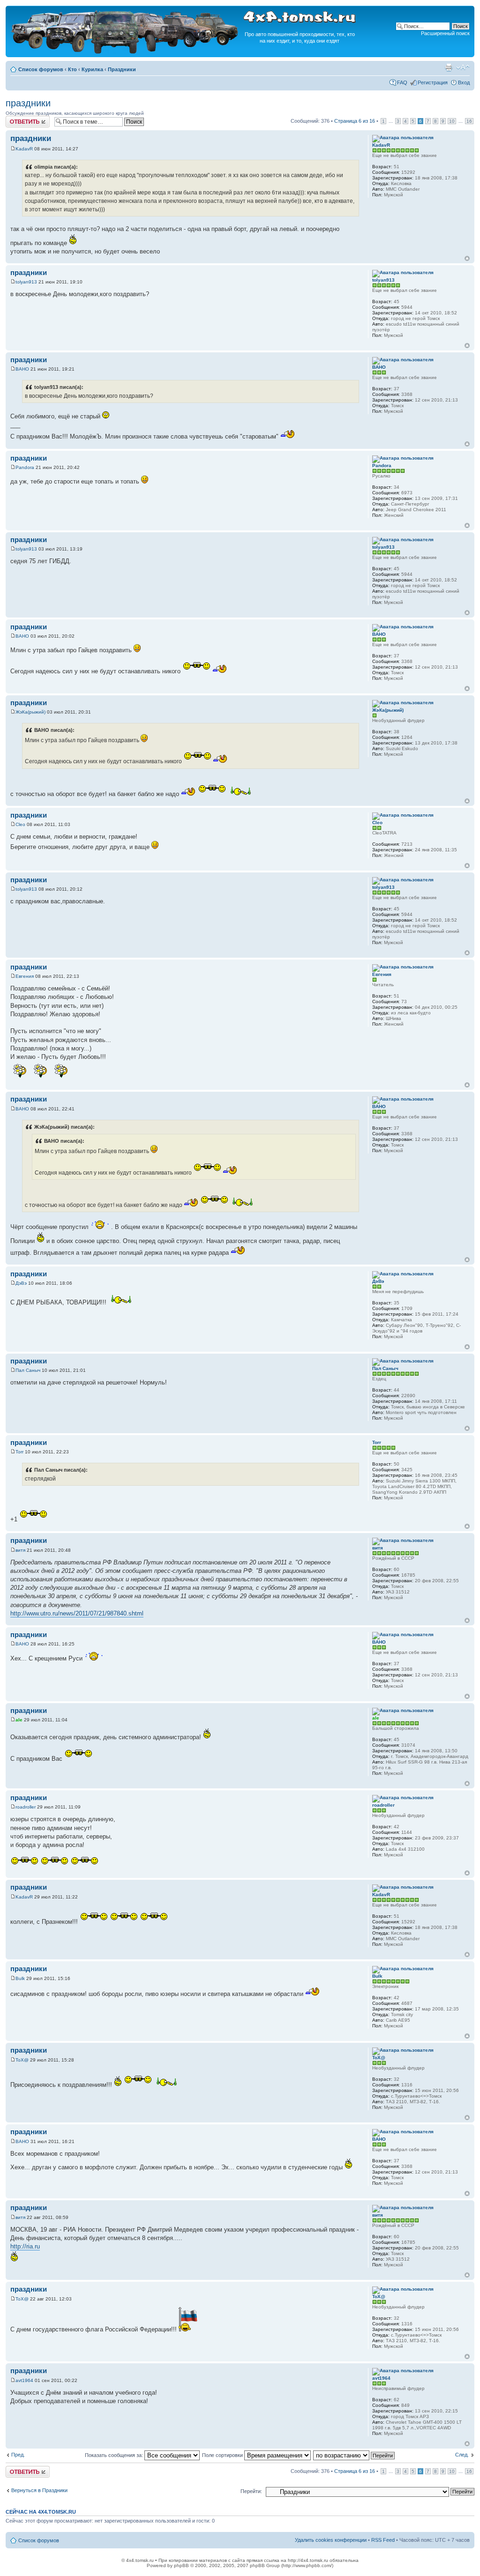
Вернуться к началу (467, 258)
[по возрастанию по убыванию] (354, 2455)
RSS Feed (383, 2540)
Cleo (20, 824)
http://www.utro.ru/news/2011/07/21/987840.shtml (77, 1613)
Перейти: (251, 2491)
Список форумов (41, 69)
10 (452, 121)
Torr (19, 1452)
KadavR (24, 149)
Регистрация (433, 82)
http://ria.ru (25, 2246)
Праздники (122, 69)
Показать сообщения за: (115, 2455)
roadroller (26, 1807)
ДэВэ (21, 1283)
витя (20, 1550)
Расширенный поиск (445, 33)
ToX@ (22, 2060)
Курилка (92, 69)
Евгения (25, 976)
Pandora (25, 467)
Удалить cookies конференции (331, 2540)
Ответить (17, 119)
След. (462, 2455)
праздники (28, 103)
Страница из (355, 121)
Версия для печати (449, 67)
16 (469, 121)
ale (19, 1720)
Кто (72, 69)
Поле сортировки (223, 2455)
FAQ (402, 82)
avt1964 (24, 2380)
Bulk (20, 1978)
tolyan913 (26, 282)
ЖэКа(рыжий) (30, 712)
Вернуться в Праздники (39, 2490)
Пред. (18, 2455)
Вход (464, 82)
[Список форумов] (126, 52)
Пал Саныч (28, 1370)
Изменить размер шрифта (463, 67)
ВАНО (22, 369)
